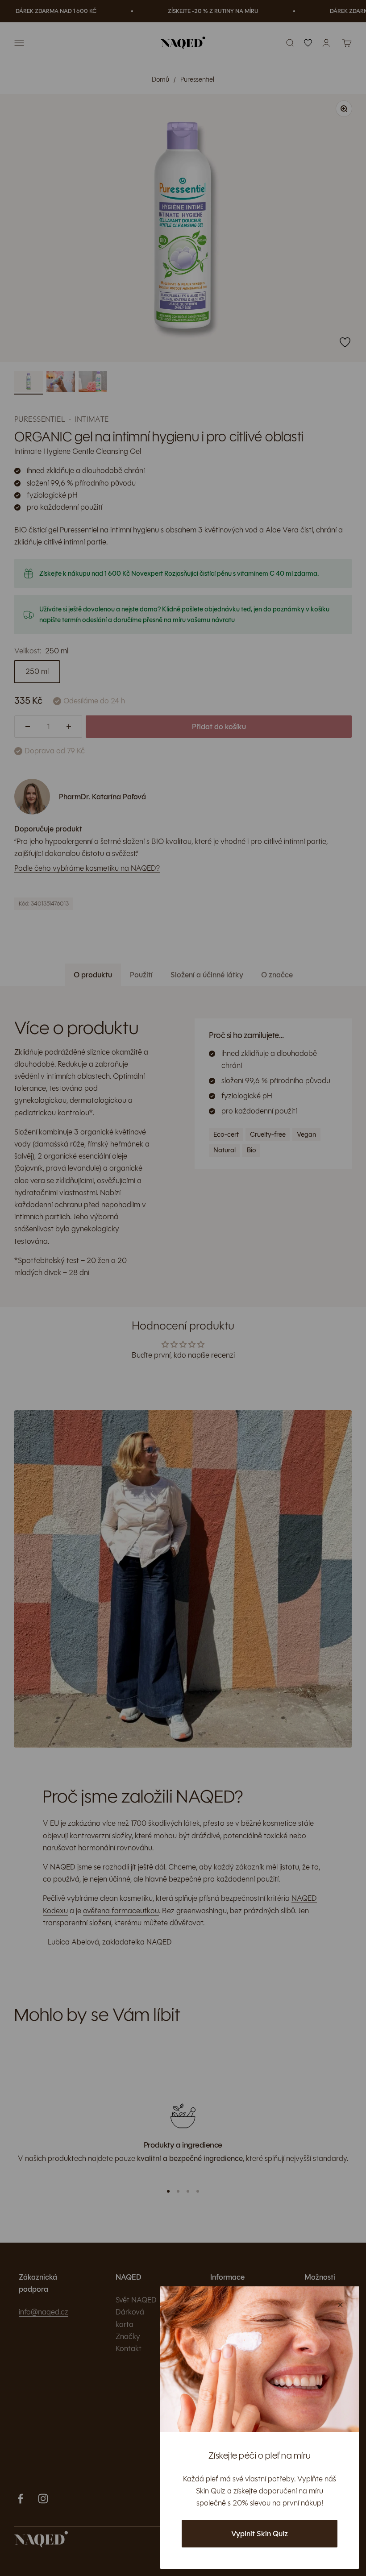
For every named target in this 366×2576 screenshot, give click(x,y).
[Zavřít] (340, 2305)
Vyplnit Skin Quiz (260, 2534)
